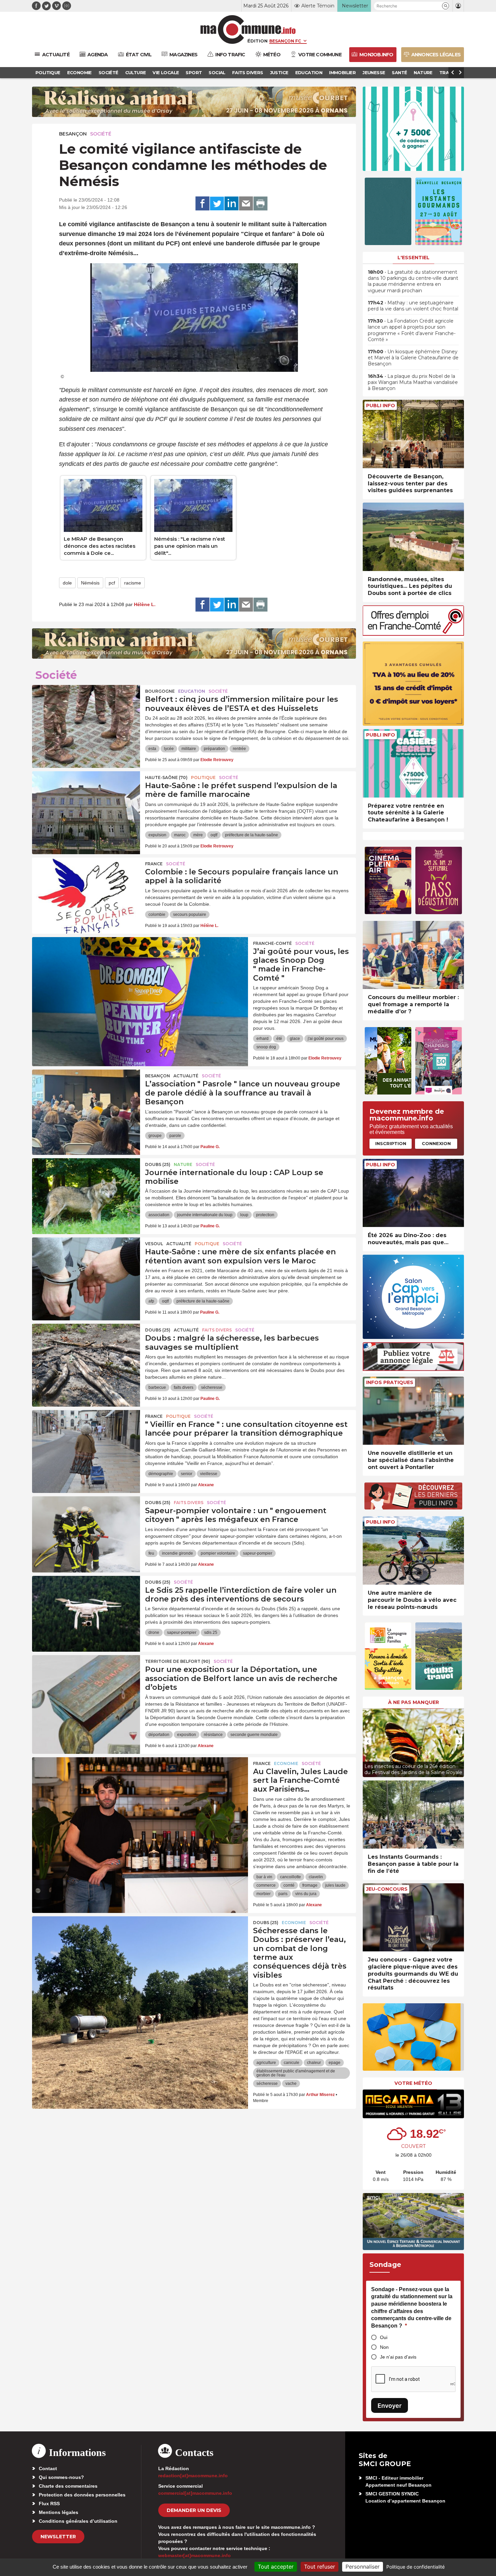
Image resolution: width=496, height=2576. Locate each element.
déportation (159, 1735)
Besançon (73, 134)
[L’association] (86, 1100)
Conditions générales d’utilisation (78, 2521)
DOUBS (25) (158, 1164)
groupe (155, 1136)
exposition (187, 1735)
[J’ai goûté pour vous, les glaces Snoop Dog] (140, 967)
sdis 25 (211, 1633)
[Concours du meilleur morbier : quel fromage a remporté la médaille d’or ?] (413, 955)
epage (335, 2063)
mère (198, 835)
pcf (112, 583)
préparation (214, 749)
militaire (189, 749)
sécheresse (212, 1387)
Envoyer (390, 2406)
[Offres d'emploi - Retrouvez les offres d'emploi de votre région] (413, 634)
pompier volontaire (218, 1553)
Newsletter (58, 2537)
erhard (263, 1039)
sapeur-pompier (258, 1553)
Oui (384, 2337)
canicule (292, 2063)
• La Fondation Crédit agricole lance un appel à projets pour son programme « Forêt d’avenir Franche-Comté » (412, 330)
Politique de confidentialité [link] (416, 2567)
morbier (264, 1894)
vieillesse (209, 1474)
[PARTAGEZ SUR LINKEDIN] (231, 204)
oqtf (214, 835)
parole (175, 1136)
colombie (157, 915)
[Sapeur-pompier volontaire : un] (86, 1527)
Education (192, 691)
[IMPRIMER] (260, 204)
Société (101, 134)
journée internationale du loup (205, 1215)
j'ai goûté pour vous (326, 1039)
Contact (48, 2468)
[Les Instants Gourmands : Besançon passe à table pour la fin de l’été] (413, 1815)
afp (151, 1301)
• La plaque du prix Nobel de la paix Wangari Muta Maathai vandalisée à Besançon (413, 382)
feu (151, 1553)
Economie (286, 1763)
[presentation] (368, 1741)
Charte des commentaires (68, 2486)
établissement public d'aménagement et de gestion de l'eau (296, 2073)
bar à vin (264, 1877)
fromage (310, 1885)
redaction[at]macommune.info (193, 2476)
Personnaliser (363, 2567)
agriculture (266, 2063)
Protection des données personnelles (82, 2495)
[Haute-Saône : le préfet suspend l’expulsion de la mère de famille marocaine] (86, 802)
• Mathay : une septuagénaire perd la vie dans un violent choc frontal (413, 306)
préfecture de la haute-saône (252, 835)
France (154, 864)
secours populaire (190, 915)
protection (265, 1215)
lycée (169, 749)
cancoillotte (291, 1877)
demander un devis (194, 2510)
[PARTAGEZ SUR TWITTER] (217, 204)
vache (291, 2084)
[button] (446, 6)
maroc (180, 835)
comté (289, 1885)
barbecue (157, 1387)
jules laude (335, 1885)
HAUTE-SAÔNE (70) (166, 777)
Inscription (391, 1143)
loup (244, 1215)
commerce (266, 1885)
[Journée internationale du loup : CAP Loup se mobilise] (86, 1189)
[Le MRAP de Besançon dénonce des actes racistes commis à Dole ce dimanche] (103, 505)
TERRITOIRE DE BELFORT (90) (178, 1661)
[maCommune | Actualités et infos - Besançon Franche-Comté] (248, 29)
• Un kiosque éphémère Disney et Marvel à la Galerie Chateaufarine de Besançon (413, 358)
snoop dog (266, 1047)
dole (67, 583)
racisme (133, 583)
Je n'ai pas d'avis (398, 2357)
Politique (203, 777)
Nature (183, 1164)
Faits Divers (217, 1330)
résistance (213, 1735)
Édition (257, 41)
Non (384, 2347)
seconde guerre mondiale (254, 1735)
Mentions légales (59, 2512)
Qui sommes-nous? (61, 2477)
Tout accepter (276, 2567)
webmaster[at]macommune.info (195, 2555)
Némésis (90, 583)
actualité (186, 1076)
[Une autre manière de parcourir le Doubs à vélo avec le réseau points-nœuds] (413, 1550)
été (279, 1039)
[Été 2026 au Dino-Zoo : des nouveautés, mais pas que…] (413, 1193)
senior (187, 1474)
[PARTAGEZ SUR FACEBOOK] (202, 204)
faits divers (184, 1387)
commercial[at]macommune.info (195, 2493)
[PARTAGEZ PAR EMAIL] (246, 204)
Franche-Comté (272, 943)
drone (154, 1633)
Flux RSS (49, 2504)
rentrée (239, 749)
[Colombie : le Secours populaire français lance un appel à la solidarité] (86, 888)
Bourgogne (160, 691)
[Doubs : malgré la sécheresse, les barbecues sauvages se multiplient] (86, 1354)
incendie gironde (177, 1553)
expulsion (157, 835)
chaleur (314, 2063)
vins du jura (306, 1894)
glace (295, 1039)
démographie (161, 1474)
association (159, 1215)
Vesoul (154, 1244)
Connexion (436, 1143)
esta (152, 749)
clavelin (316, 1877)
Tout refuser (320, 2567)
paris (283, 1894)
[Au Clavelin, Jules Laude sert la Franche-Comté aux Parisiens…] (140, 1788)
